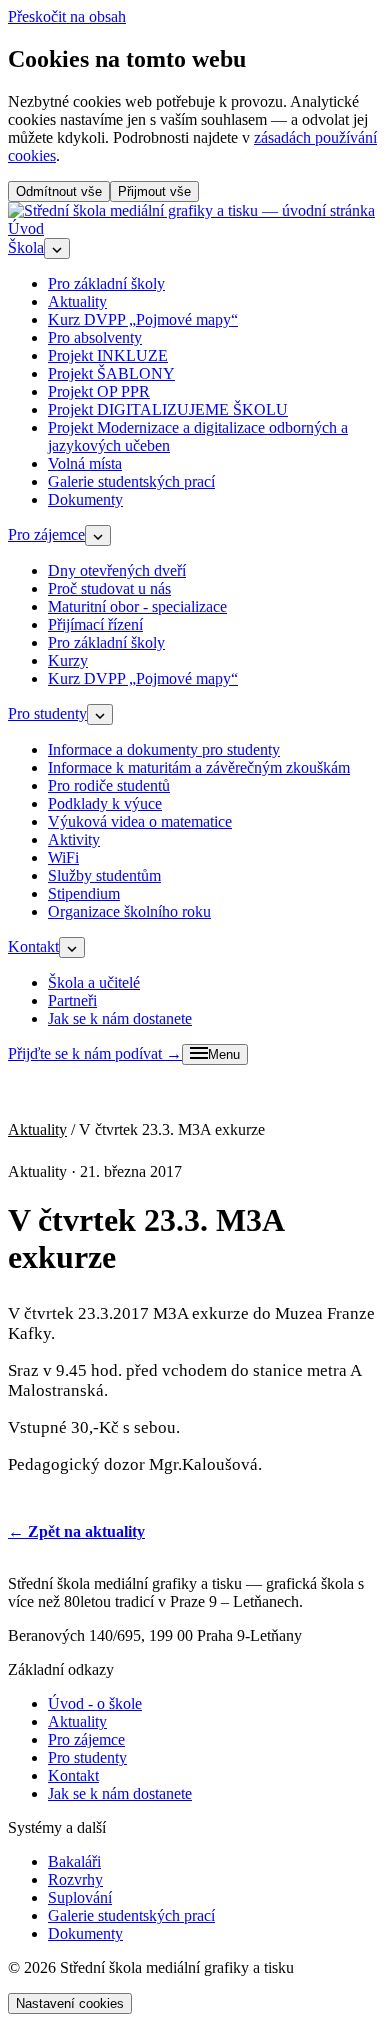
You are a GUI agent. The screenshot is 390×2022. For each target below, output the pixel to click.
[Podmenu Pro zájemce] (98, 535)
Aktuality (77, 301)
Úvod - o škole (95, 1703)
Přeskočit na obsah (67, 16)
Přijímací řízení (95, 624)
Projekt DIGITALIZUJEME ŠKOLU (168, 409)
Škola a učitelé (94, 982)
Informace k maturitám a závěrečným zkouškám (199, 767)
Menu (224, 1054)
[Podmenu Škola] (57, 248)
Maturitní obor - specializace (137, 606)
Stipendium (84, 893)
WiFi (63, 857)
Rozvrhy (75, 1879)
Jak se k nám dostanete (120, 1018)
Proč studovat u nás (109, 588)
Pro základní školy (106, 283)
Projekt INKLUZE (108, 355)
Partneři (72, 1000)
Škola (26, 247)
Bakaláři (74, 1861)
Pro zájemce (46, 534)
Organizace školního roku (129, 911)
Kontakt (33, 946)
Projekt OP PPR (99, 391)
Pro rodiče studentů (109, 785)
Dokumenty (85, 499)
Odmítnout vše (59, 191)
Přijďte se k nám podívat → (95, 1053)
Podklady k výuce (105, 803)
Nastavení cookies (70, 2003)
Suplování (80, 1897)
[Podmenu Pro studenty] (100, 714)
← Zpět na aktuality (76, 1531)
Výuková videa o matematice (140, 821)
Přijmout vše (154, 191)
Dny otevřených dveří (117, 570)
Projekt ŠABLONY (111, 373)
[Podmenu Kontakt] (72, 947)
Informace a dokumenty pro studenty (164, 749)
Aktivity (74, 839)
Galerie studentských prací (131, 481)
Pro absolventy (95, 337)
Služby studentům (104, 875)
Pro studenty (47, 713)
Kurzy (68, 660)
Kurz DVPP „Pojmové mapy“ (143, 319)
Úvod (26, 228)
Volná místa (85, 463)
